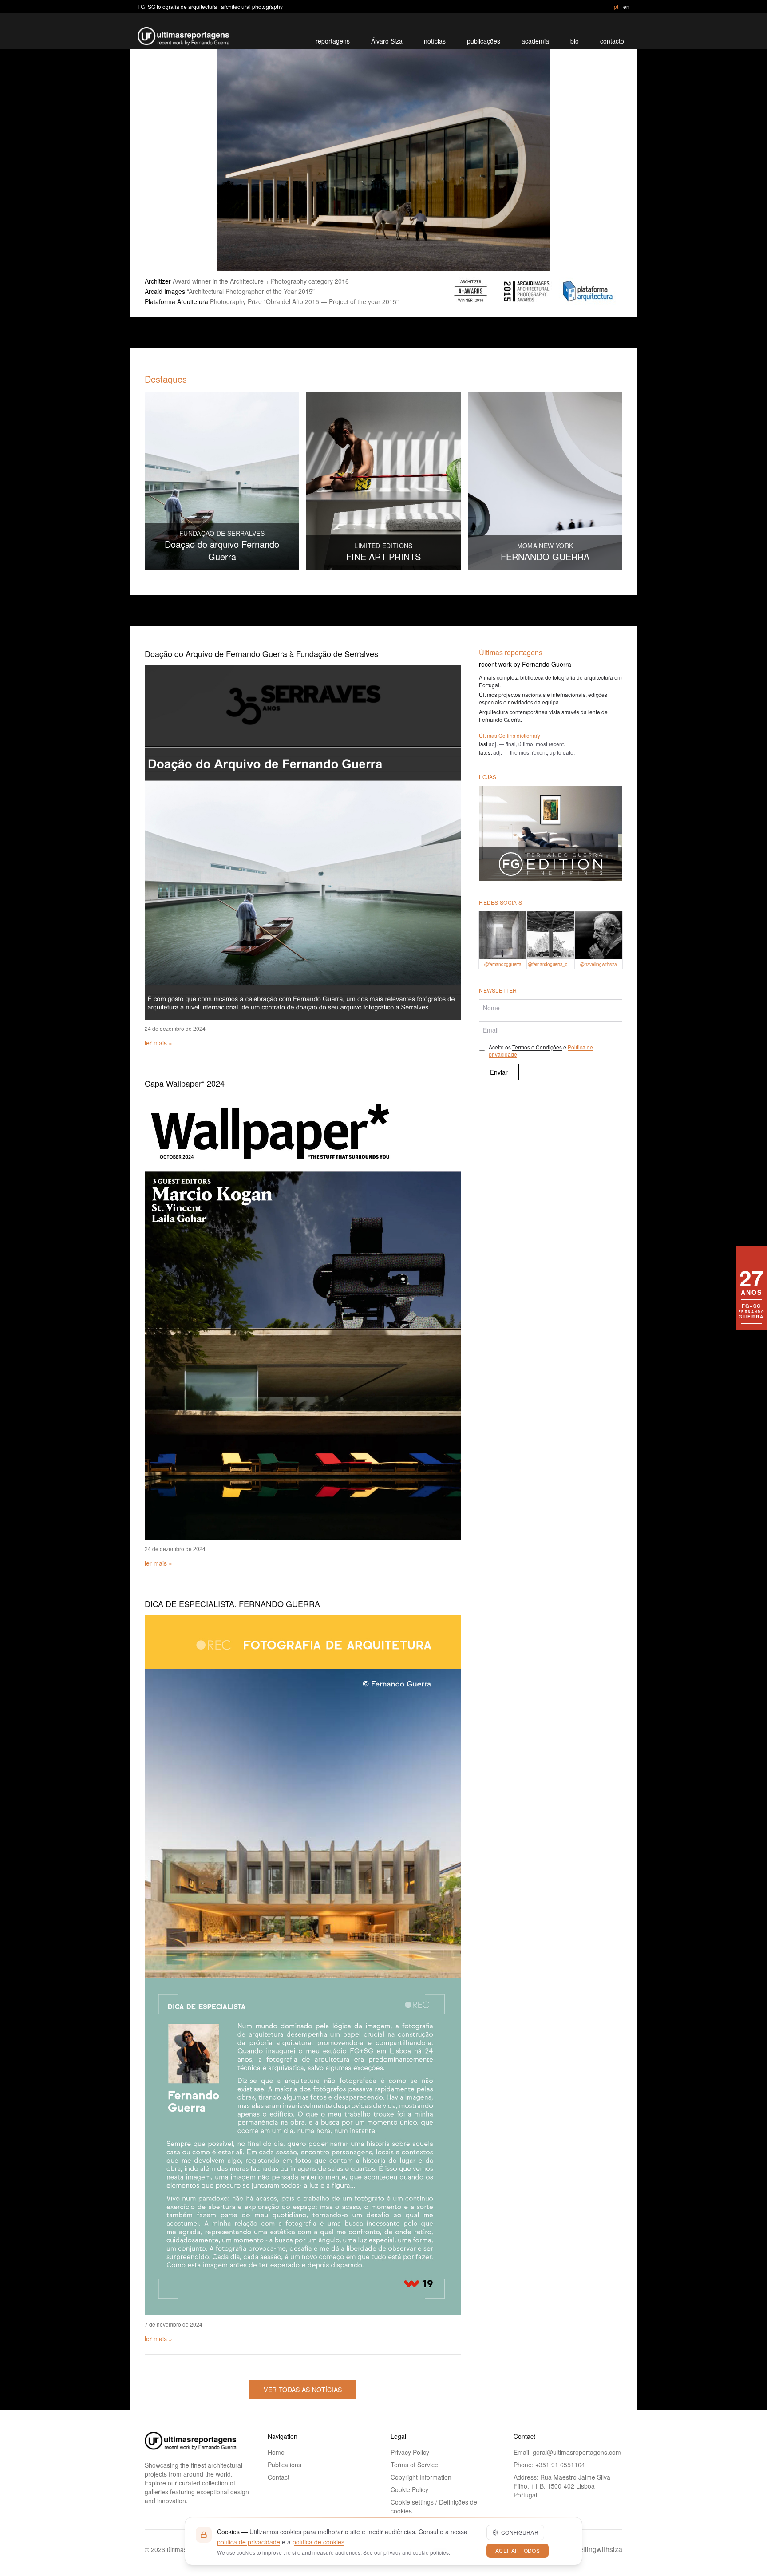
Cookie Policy (409, 2489)
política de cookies (318, 2542)
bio (575, 41)
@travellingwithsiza (591, 2549)
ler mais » (158, 1043)
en (626, 6)
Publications (285, 2465)
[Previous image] (162, 160)
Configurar (520, 2532)
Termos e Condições (537, 1047)
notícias (435, 41)
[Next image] (605, 160)
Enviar (499, 1072)
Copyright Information (421, 2477)
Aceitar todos (518, 2550)
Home (276, 2452)
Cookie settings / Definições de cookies (434, 2506)
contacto (612, 41)
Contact (279, 2477)
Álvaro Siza (387, 41)
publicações (484, 41)
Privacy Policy (410, 2452)
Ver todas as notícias (303, 2390)
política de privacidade (249, 2542)
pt (616, 6)
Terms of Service (414, 2465)
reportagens (333, 41)
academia (535, 41)
